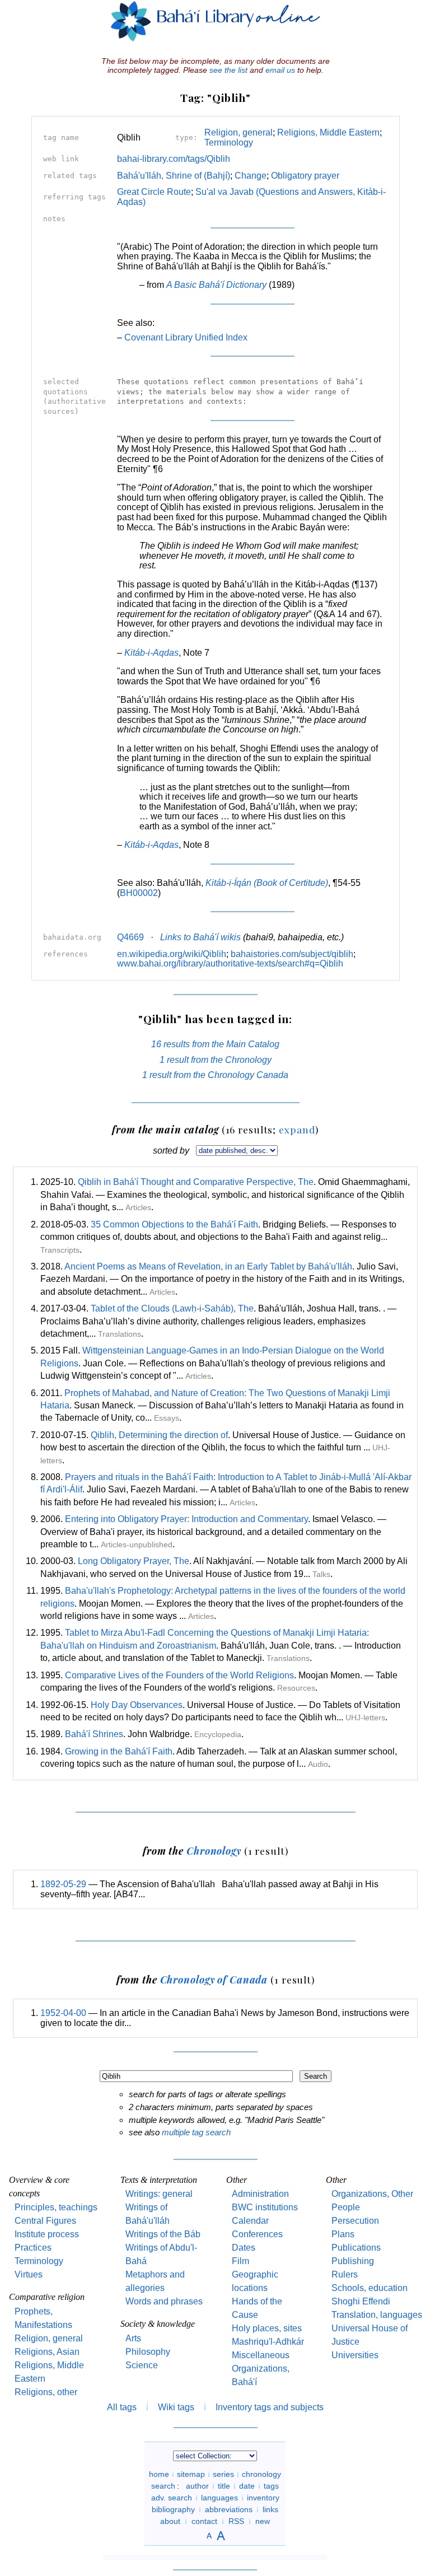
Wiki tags (176, 2407)
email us (280, 70)
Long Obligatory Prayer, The (134, 1561)
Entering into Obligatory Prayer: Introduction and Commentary (186, 1519)
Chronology (214, 1851)
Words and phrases (164, 2301)
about (170, 2521)
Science (142, 2365)
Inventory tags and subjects (270, 2407)
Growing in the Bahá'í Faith (119, 1751)
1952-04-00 (63, 2013)
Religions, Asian (47, 2352)
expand (297, 1129)
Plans (343, 2234)
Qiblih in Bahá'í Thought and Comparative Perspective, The (196, 1182)
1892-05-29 (63, 1884)
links (270, 2509)
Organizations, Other (372, 2194)
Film (240, 2261)
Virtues (29, 2274)
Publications (356, 2248)
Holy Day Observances (137, 1705)
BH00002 (139, 893)
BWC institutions (265, 2207)
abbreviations (229, 2509)
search (163, 2486)
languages (219, 2498)
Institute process (47, 2234)
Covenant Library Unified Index (186, 337)
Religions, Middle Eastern (328, 132)
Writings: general (159, 2194)
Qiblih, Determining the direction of (159, 1435)
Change (251, 176)
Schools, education (370, 2288)
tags (271, 2486)
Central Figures (45, 2221)
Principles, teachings (56, 2207)
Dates (244, 2248)
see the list (228, 70)
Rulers (345, 2274)
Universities (355, 2355)
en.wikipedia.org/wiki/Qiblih (172, 954)
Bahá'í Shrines (94, 1734)
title (224, 2486)
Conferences (257, 2234)
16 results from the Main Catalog (215, 1044)
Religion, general (239, 132)
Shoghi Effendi (361, 2301)
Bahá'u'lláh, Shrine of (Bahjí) (174, 176)
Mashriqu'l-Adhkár (268, 2342)
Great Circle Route (154, 192)
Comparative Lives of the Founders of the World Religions (179, 1675)
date (247, 2486)
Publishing (353, 2261)
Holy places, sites (267, 2328)
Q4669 (130, 937)
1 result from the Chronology (216, 1060)
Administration (260, 2194)
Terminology (229, 143)
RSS (236, 2521)
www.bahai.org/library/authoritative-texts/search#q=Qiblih (230, 963)
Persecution (355, 2221)
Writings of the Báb (163, 2234)
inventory (263, 2498)
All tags (122, 2407)
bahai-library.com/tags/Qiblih (174, 159)
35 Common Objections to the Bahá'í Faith (174, 1224)
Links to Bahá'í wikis (200, 937)
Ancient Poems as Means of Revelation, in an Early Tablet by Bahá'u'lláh (208, 1266)
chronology (261, 2474)
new (263, 2521)
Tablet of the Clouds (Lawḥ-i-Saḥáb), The (172, 1308)
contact (204, 2521)
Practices (33, 2248)
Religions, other (46, 2392)
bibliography (173, 2509)
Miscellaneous (261, 2355)
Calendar (250, 2221)
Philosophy (148, 2352)
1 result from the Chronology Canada (215, 1075)
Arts (133, 2338)
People (346, 2207)
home (159, 2474)
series (223, 2474)
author (197, 2486)
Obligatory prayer (305, 176)
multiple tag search (196, 2132)
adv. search (172, 2498)
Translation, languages (377, 2315)
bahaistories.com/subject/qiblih (292, 954)
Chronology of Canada (214, 1979)
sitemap (191, 2474)
